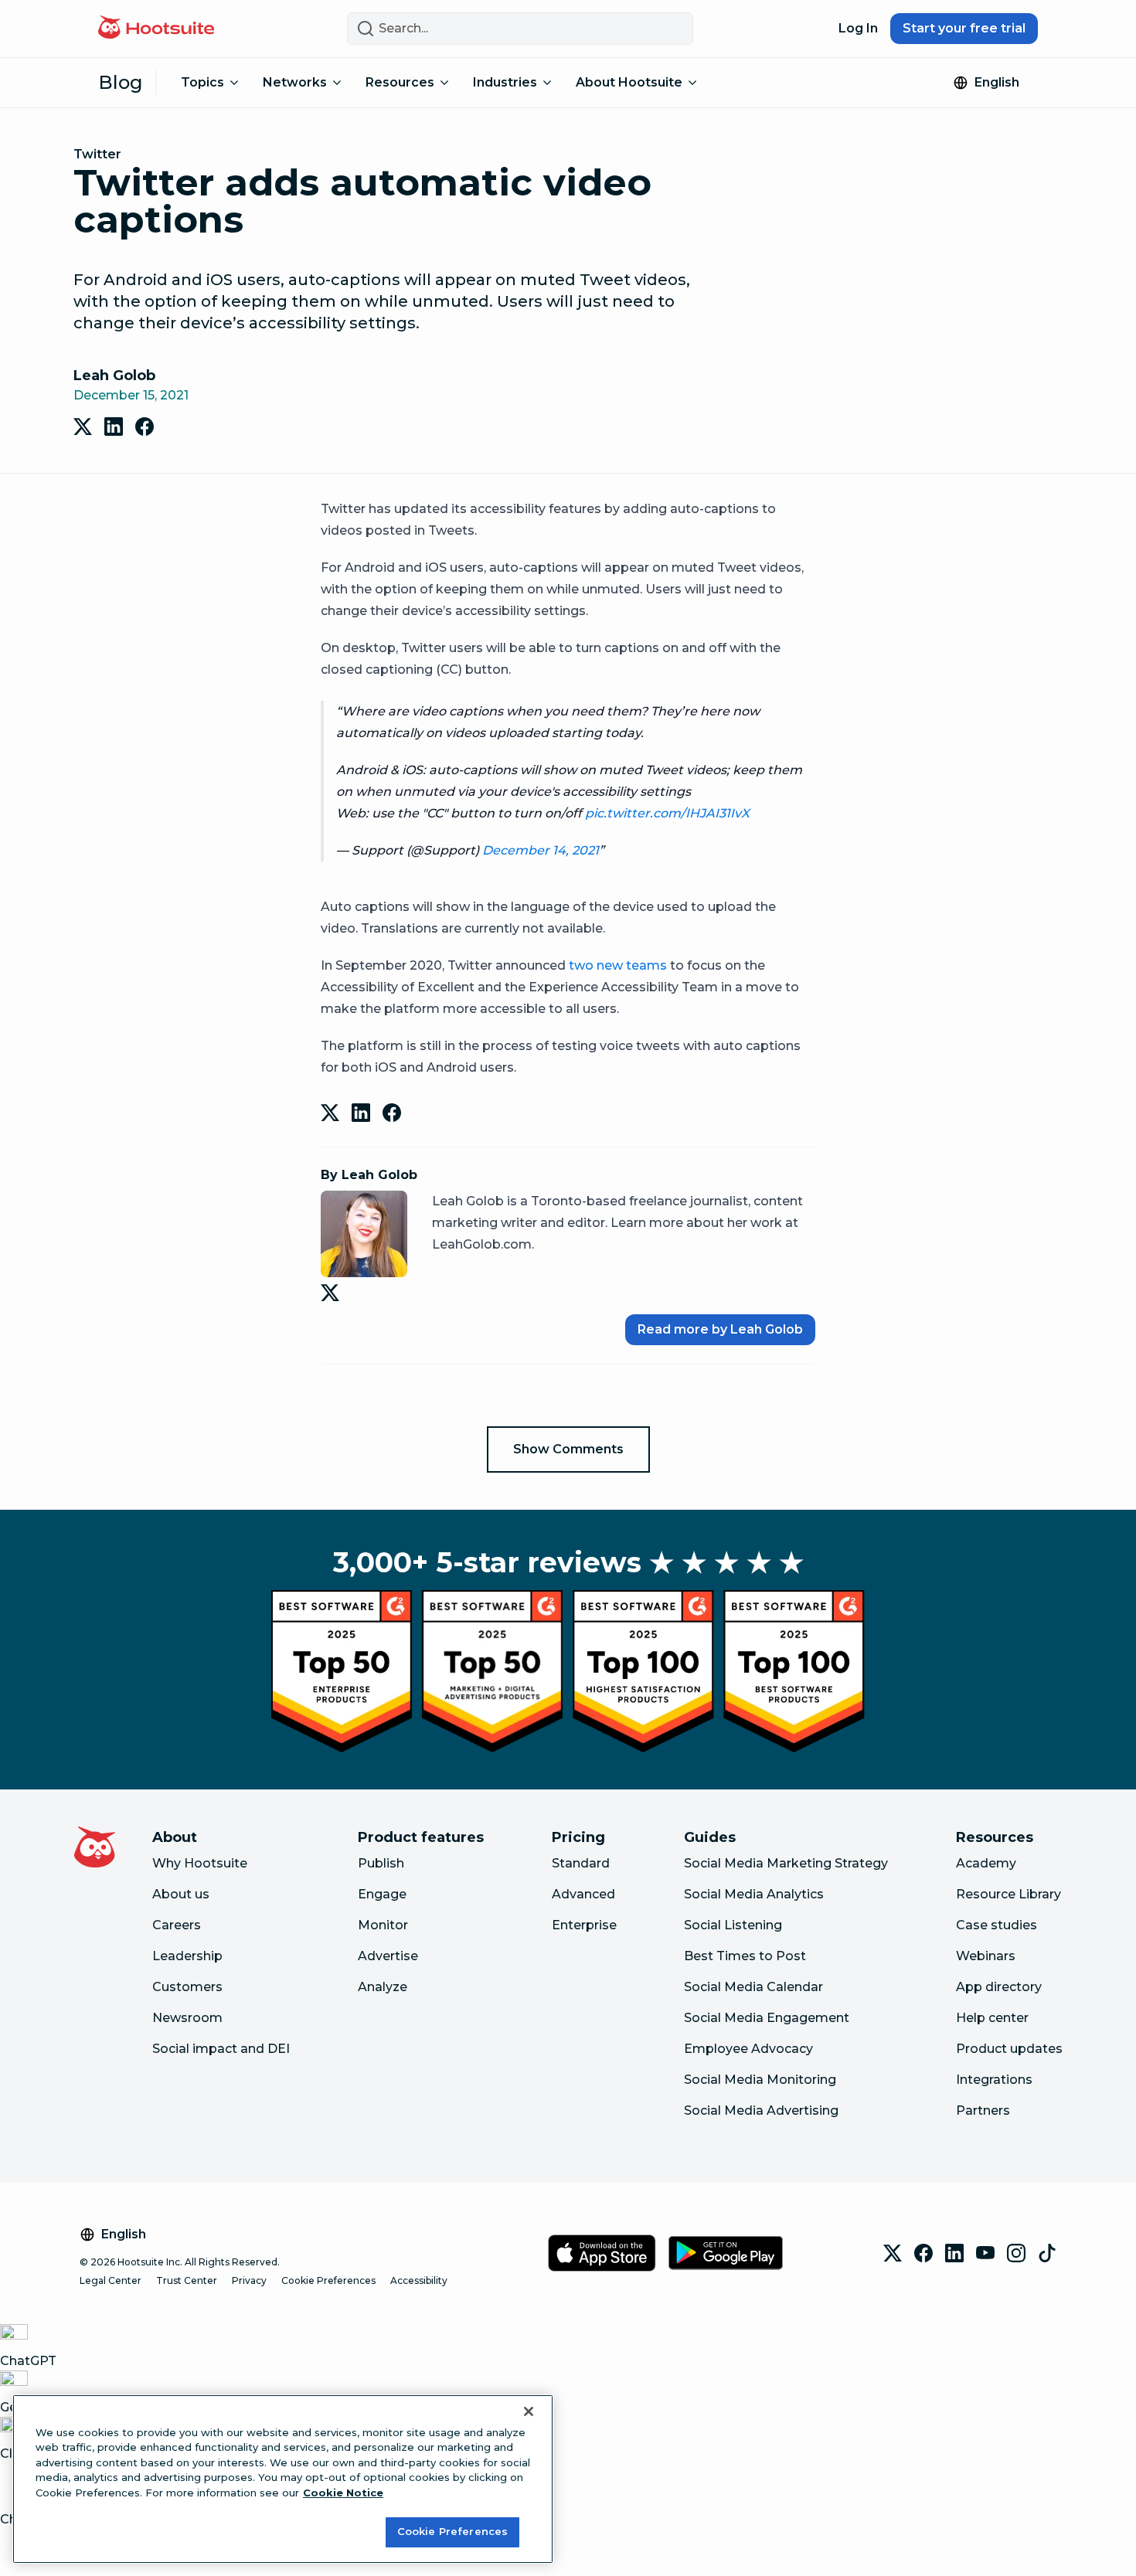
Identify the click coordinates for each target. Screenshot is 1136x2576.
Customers (187, 1987)
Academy (986, 1863)
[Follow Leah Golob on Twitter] (333, 1293)
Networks (295, 82)
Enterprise (584, 1925)
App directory (999, 1987)
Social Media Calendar (753, 1987)
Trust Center (187, 2280)
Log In (858, 28)
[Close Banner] (529, 2411)
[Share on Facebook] (145, 427)
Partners (983, 2110)
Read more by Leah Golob (720, 1329)
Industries (505, 82)
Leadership (187, 1956)
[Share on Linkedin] (114, 427)
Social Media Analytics (754, 1894)
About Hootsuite (629, 82)
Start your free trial (964, 28)
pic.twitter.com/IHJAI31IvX (667, 813)
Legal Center (111, 2280)
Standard (581, 1863)
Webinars (986, 1956)
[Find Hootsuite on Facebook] (923, 2253)
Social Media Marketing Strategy (786, 1863)
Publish (381, 1863)
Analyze (383, 1987)
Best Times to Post (745, 1956)
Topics (202, 82)
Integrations (994, 2080)
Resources (400, 82)
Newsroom (187, 2018)
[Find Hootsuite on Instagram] (1016, 2253)
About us (181, 1894)
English (997, 82)
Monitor (383, 1925)
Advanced (583, 1894)
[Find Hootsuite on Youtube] (985, 2253)
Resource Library (1008, 1894)
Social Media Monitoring (760, 2080)
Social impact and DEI (221, 2049)
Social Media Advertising (761, 2110)
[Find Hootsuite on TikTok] (1047, 2253)
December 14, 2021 (541, 850)
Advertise (388, 1956)
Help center (992, 2018)
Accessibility (419, 2280)
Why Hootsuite (200, 1863)
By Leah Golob (369, 1175)
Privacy (249, 2280)
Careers (177, 1925)
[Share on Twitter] (83, 427)
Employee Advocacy (748, 2049)
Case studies (997, 1925)
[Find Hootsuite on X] (893, 2253)
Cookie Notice (343, 2493)
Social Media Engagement (767, 2018)
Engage (382, 1894)
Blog (121, 82)
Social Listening (733, 1925)
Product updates (1009, 2049)
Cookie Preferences (328, 2280)
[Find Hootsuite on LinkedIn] (954, 2253)
